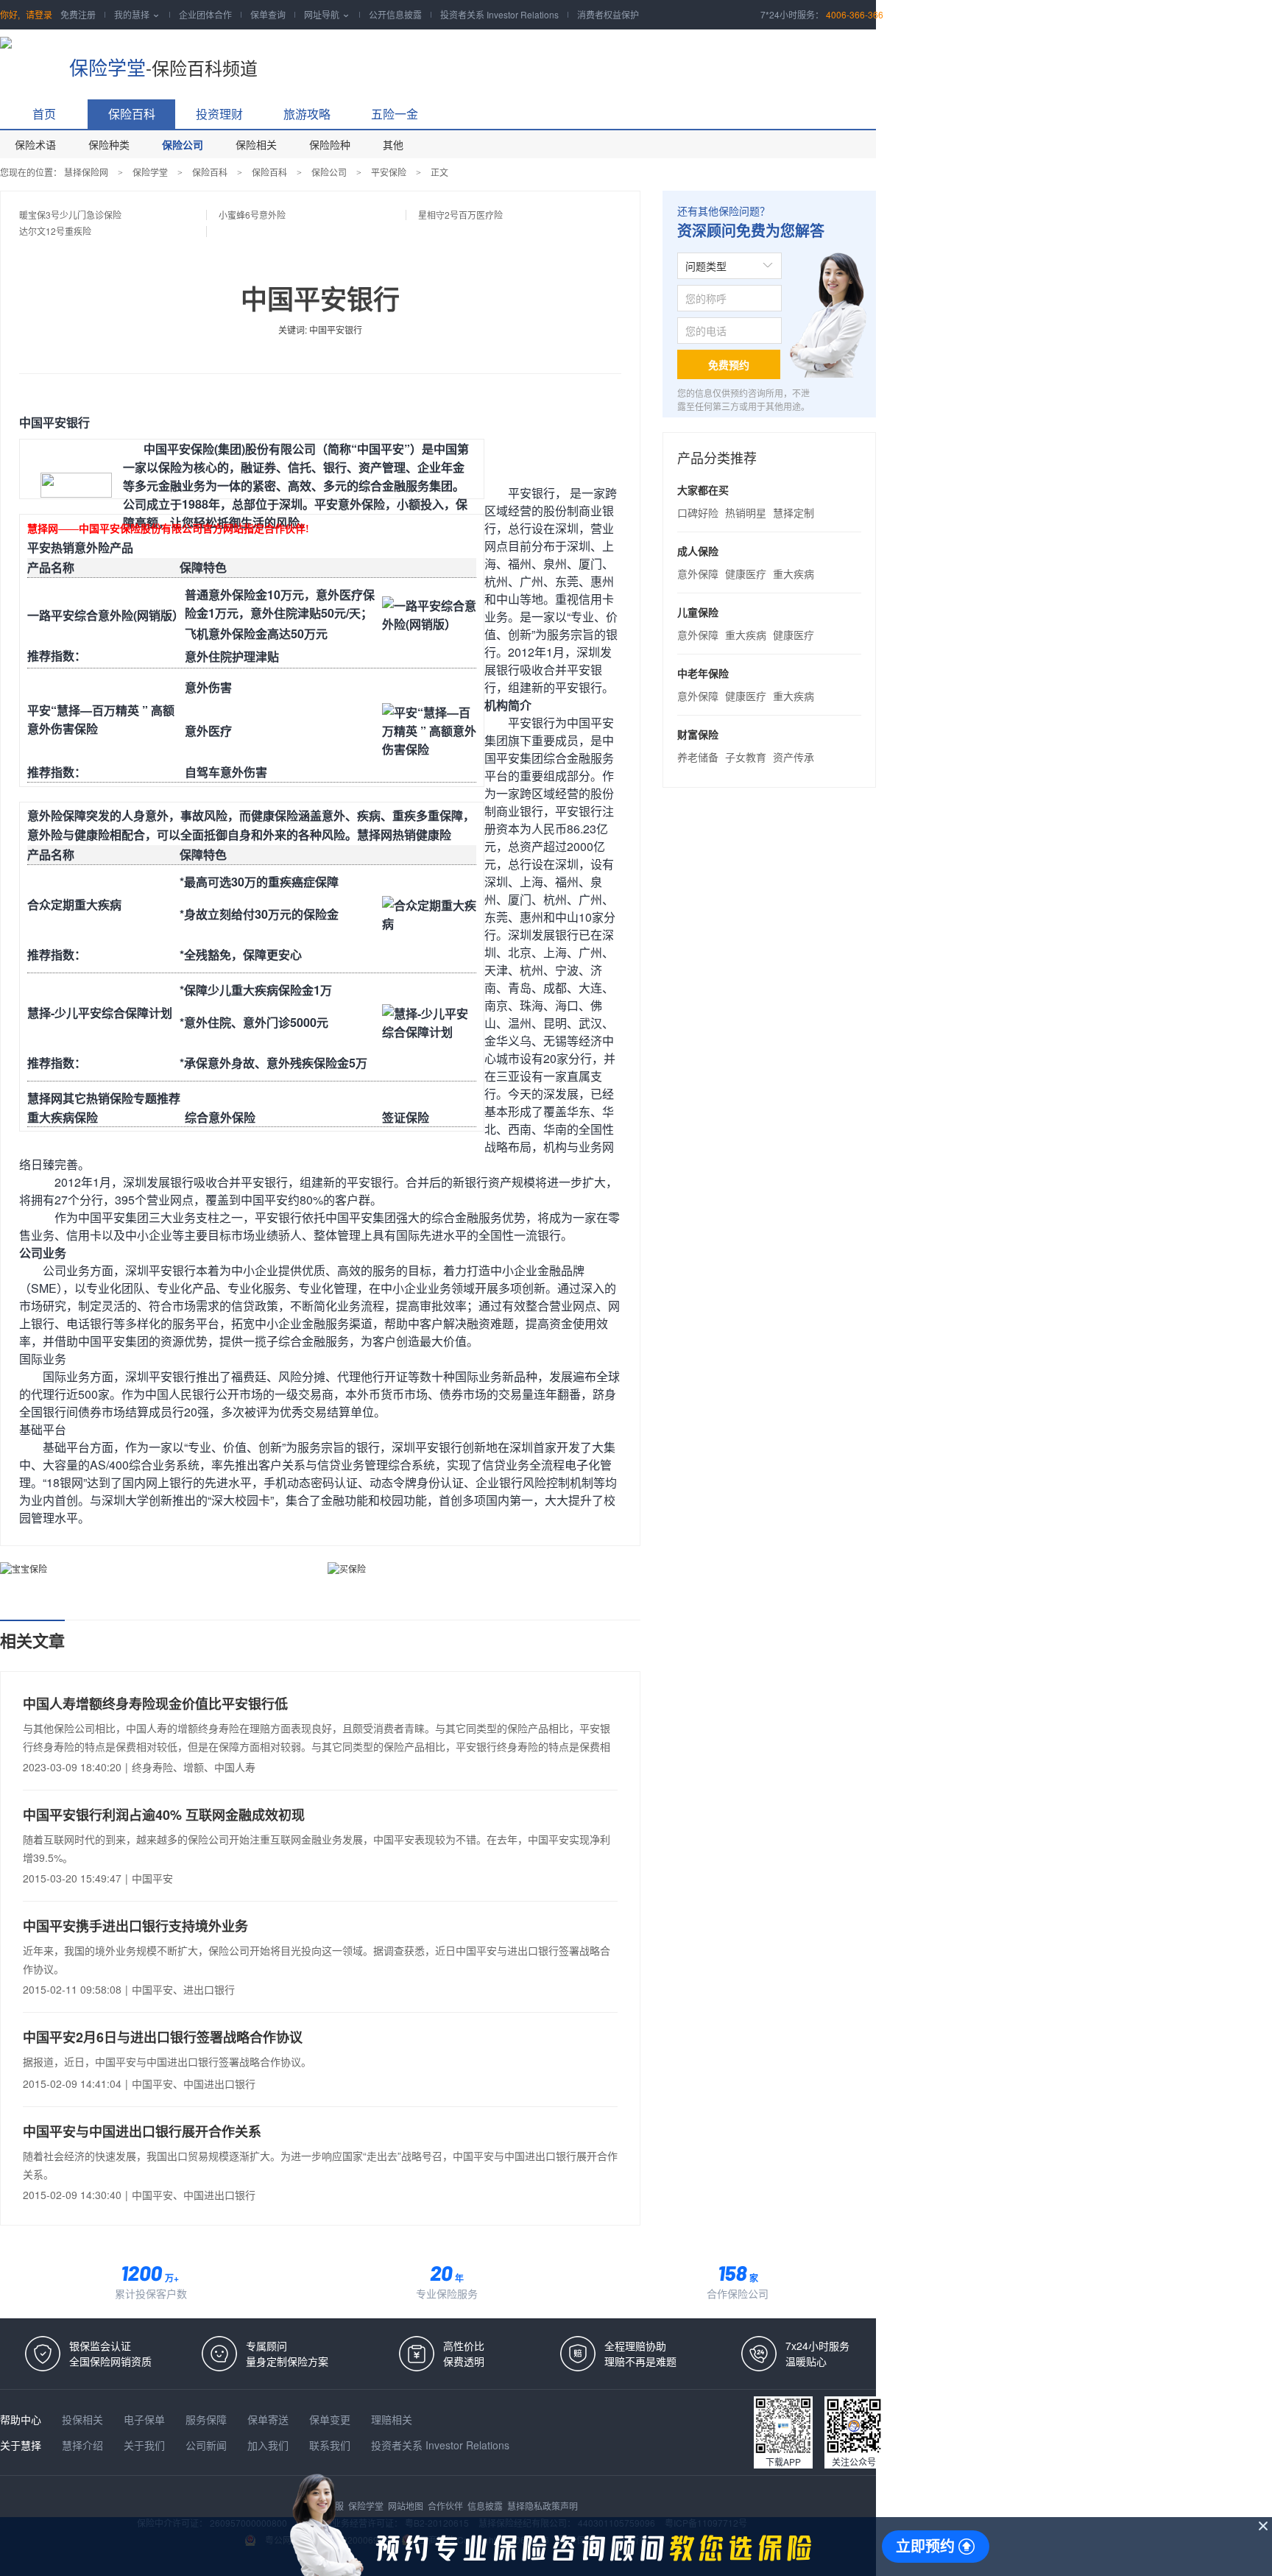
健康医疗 (746, 574)
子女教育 (746, 757)
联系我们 (331, 2445)
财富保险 (698, 734)
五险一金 (395, 114)
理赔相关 (392, 2419)
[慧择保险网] (27, 59)
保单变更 (331, 2419)
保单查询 (268, 14)
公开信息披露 (395, 14)
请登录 (39, 14)
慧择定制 (794, 512)
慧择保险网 (86, 172)
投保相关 (84, 2419)
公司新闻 (208, 2445)
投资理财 (219, 114)
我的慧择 (137, 14)
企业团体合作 (205, 14)
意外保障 (698, 574)
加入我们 (269, 2445)
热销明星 (746, 512)
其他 (393, 144)
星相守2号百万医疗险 (460, 215)
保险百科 (132, 114)
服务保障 (208, 2419)
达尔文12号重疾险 (55, 231)
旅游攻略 (307, 114)
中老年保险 (703, 673)
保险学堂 (107, 67)
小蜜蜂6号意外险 (252, 215)
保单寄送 (269, 2419)
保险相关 (256, 144)
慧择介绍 (84, 2445)
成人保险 (698, 551)
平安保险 (389, 172)
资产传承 (794, 757)
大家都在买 (703, 490)
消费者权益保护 (608, 14)
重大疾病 (794, 574)
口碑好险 (698, 512)
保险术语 (35, 144)
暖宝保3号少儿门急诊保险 (70, 215)
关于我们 (146, 2445)
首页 (44, 114)
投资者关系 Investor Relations (499, 14)
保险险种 (330, 144)
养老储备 (698, 757)
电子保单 (146, 2419)
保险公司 (183, 144)
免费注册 (78, 14)
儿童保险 (698, 612)
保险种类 (109, 144)
